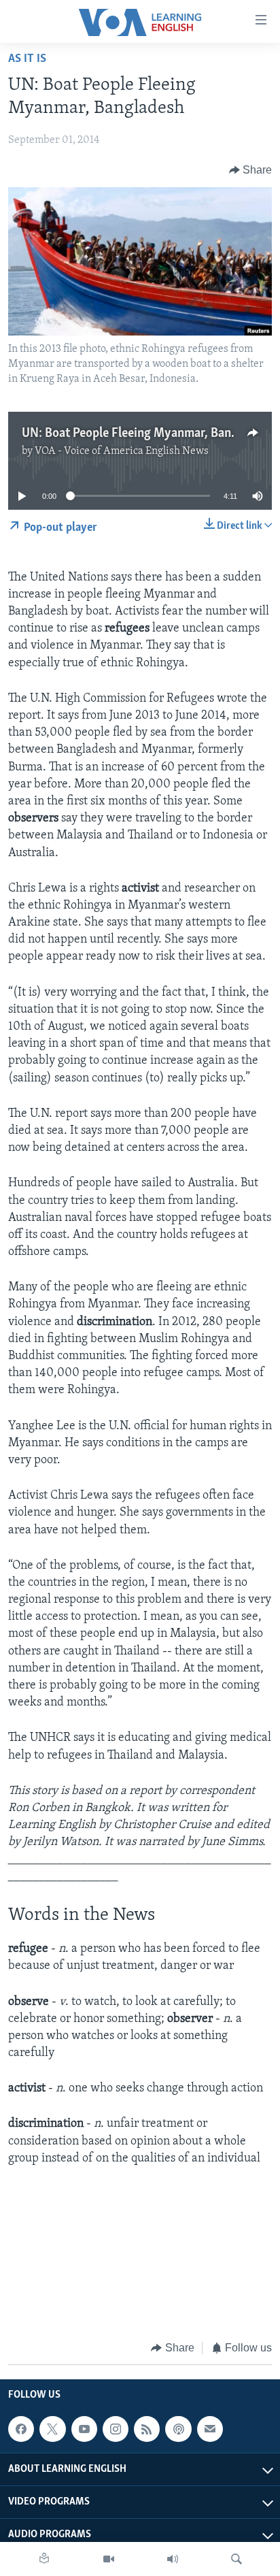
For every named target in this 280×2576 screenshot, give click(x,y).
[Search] (237, 2559)
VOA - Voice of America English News (122, 451)
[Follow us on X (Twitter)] (52, 2429)
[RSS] (147, 2429)
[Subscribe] (210, 2429)
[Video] (109, 2559)
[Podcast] (178, 2429)
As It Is (27, 59)
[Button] (251, 170)
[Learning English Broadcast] (173, 2559)
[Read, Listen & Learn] (44, 2559)
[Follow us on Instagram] (116, 2429)
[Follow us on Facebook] (21, 2429)
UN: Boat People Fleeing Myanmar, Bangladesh (147, 434)
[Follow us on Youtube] (84, 2429)
